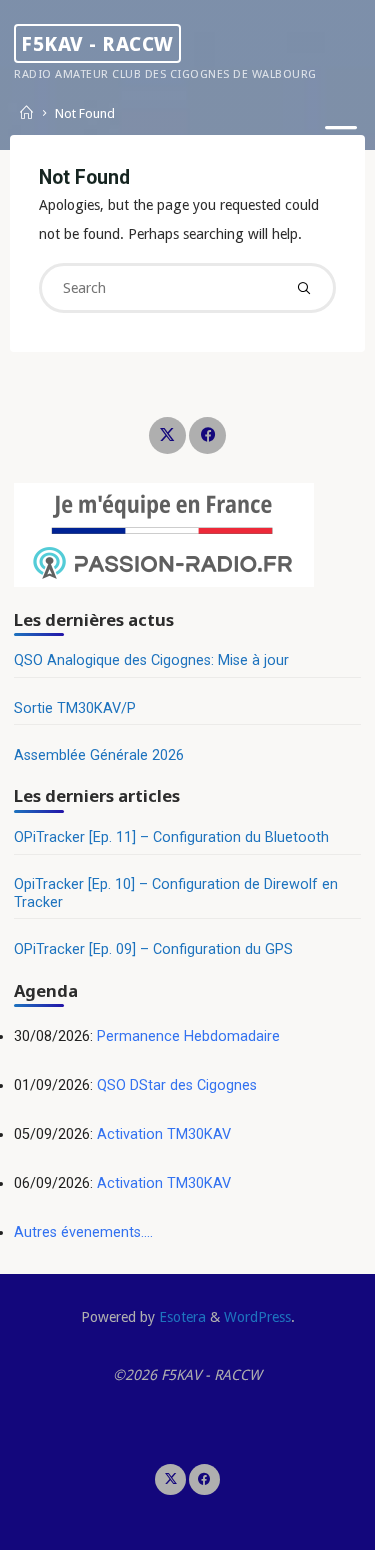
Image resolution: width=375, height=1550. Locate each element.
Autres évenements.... (83, 1232)
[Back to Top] (188, 1480)
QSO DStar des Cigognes (177, 1085)
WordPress (257, 1317)
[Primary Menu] (341, 137)
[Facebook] (207, 435)
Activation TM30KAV (164, 1134)
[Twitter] (167, 435)
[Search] (304, 288)
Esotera (180, 1317)
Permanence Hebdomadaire (188, 1036)
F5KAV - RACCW (97, 43)
